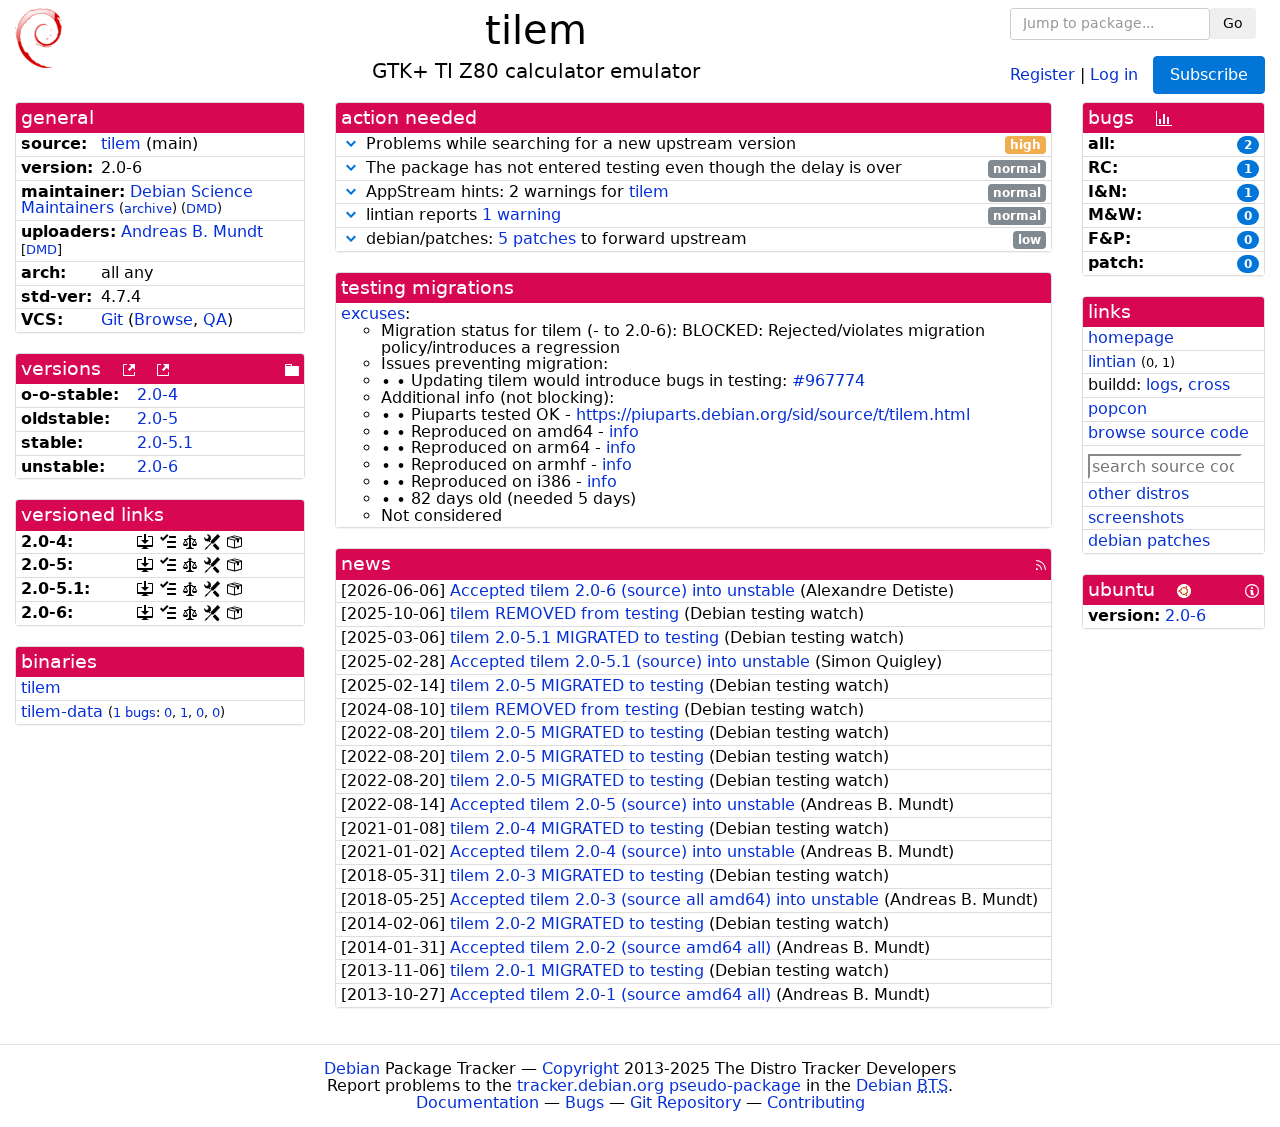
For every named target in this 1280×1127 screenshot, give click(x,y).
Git (112, 319)
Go (1233, 23)
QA (215, 319)
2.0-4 (157, 394)
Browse (163, 319)
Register (1042, 73)
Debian (352, 1068)
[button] (351, 143)
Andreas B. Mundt (192, 231)
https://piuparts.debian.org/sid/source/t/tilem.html (773, 414)
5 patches (537, 238)
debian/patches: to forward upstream (701, 239)
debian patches (1149, 540)
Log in (1114, 73)
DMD (201, 208)
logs (1162, 384)
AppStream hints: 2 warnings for (701, 192)
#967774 (828, 380)
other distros (1138, 493)
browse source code (1168, 432)
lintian (1112, 361)
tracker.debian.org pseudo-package (659, 1085)
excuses (373, 313)
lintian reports (701, 215)
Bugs (584, 1102)
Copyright (580, 1068)
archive (148, 208)
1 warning (521, 214)
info (624, 431)
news (366, 563)
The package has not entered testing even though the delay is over (701, 168)
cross (1209, 384)
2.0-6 (157, 466)
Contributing (816, 1102)
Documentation (477, 1102)
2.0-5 (157, 418)
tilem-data (62, 711)
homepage (1131, 337)
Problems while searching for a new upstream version (701, 144)
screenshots (1136, 517)
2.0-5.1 (165, 442)
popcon (1117, 408)
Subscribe (1209, 74)
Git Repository (685, 1102)
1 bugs (134, 712)
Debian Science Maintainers (137, 200)
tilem (121, 143)
